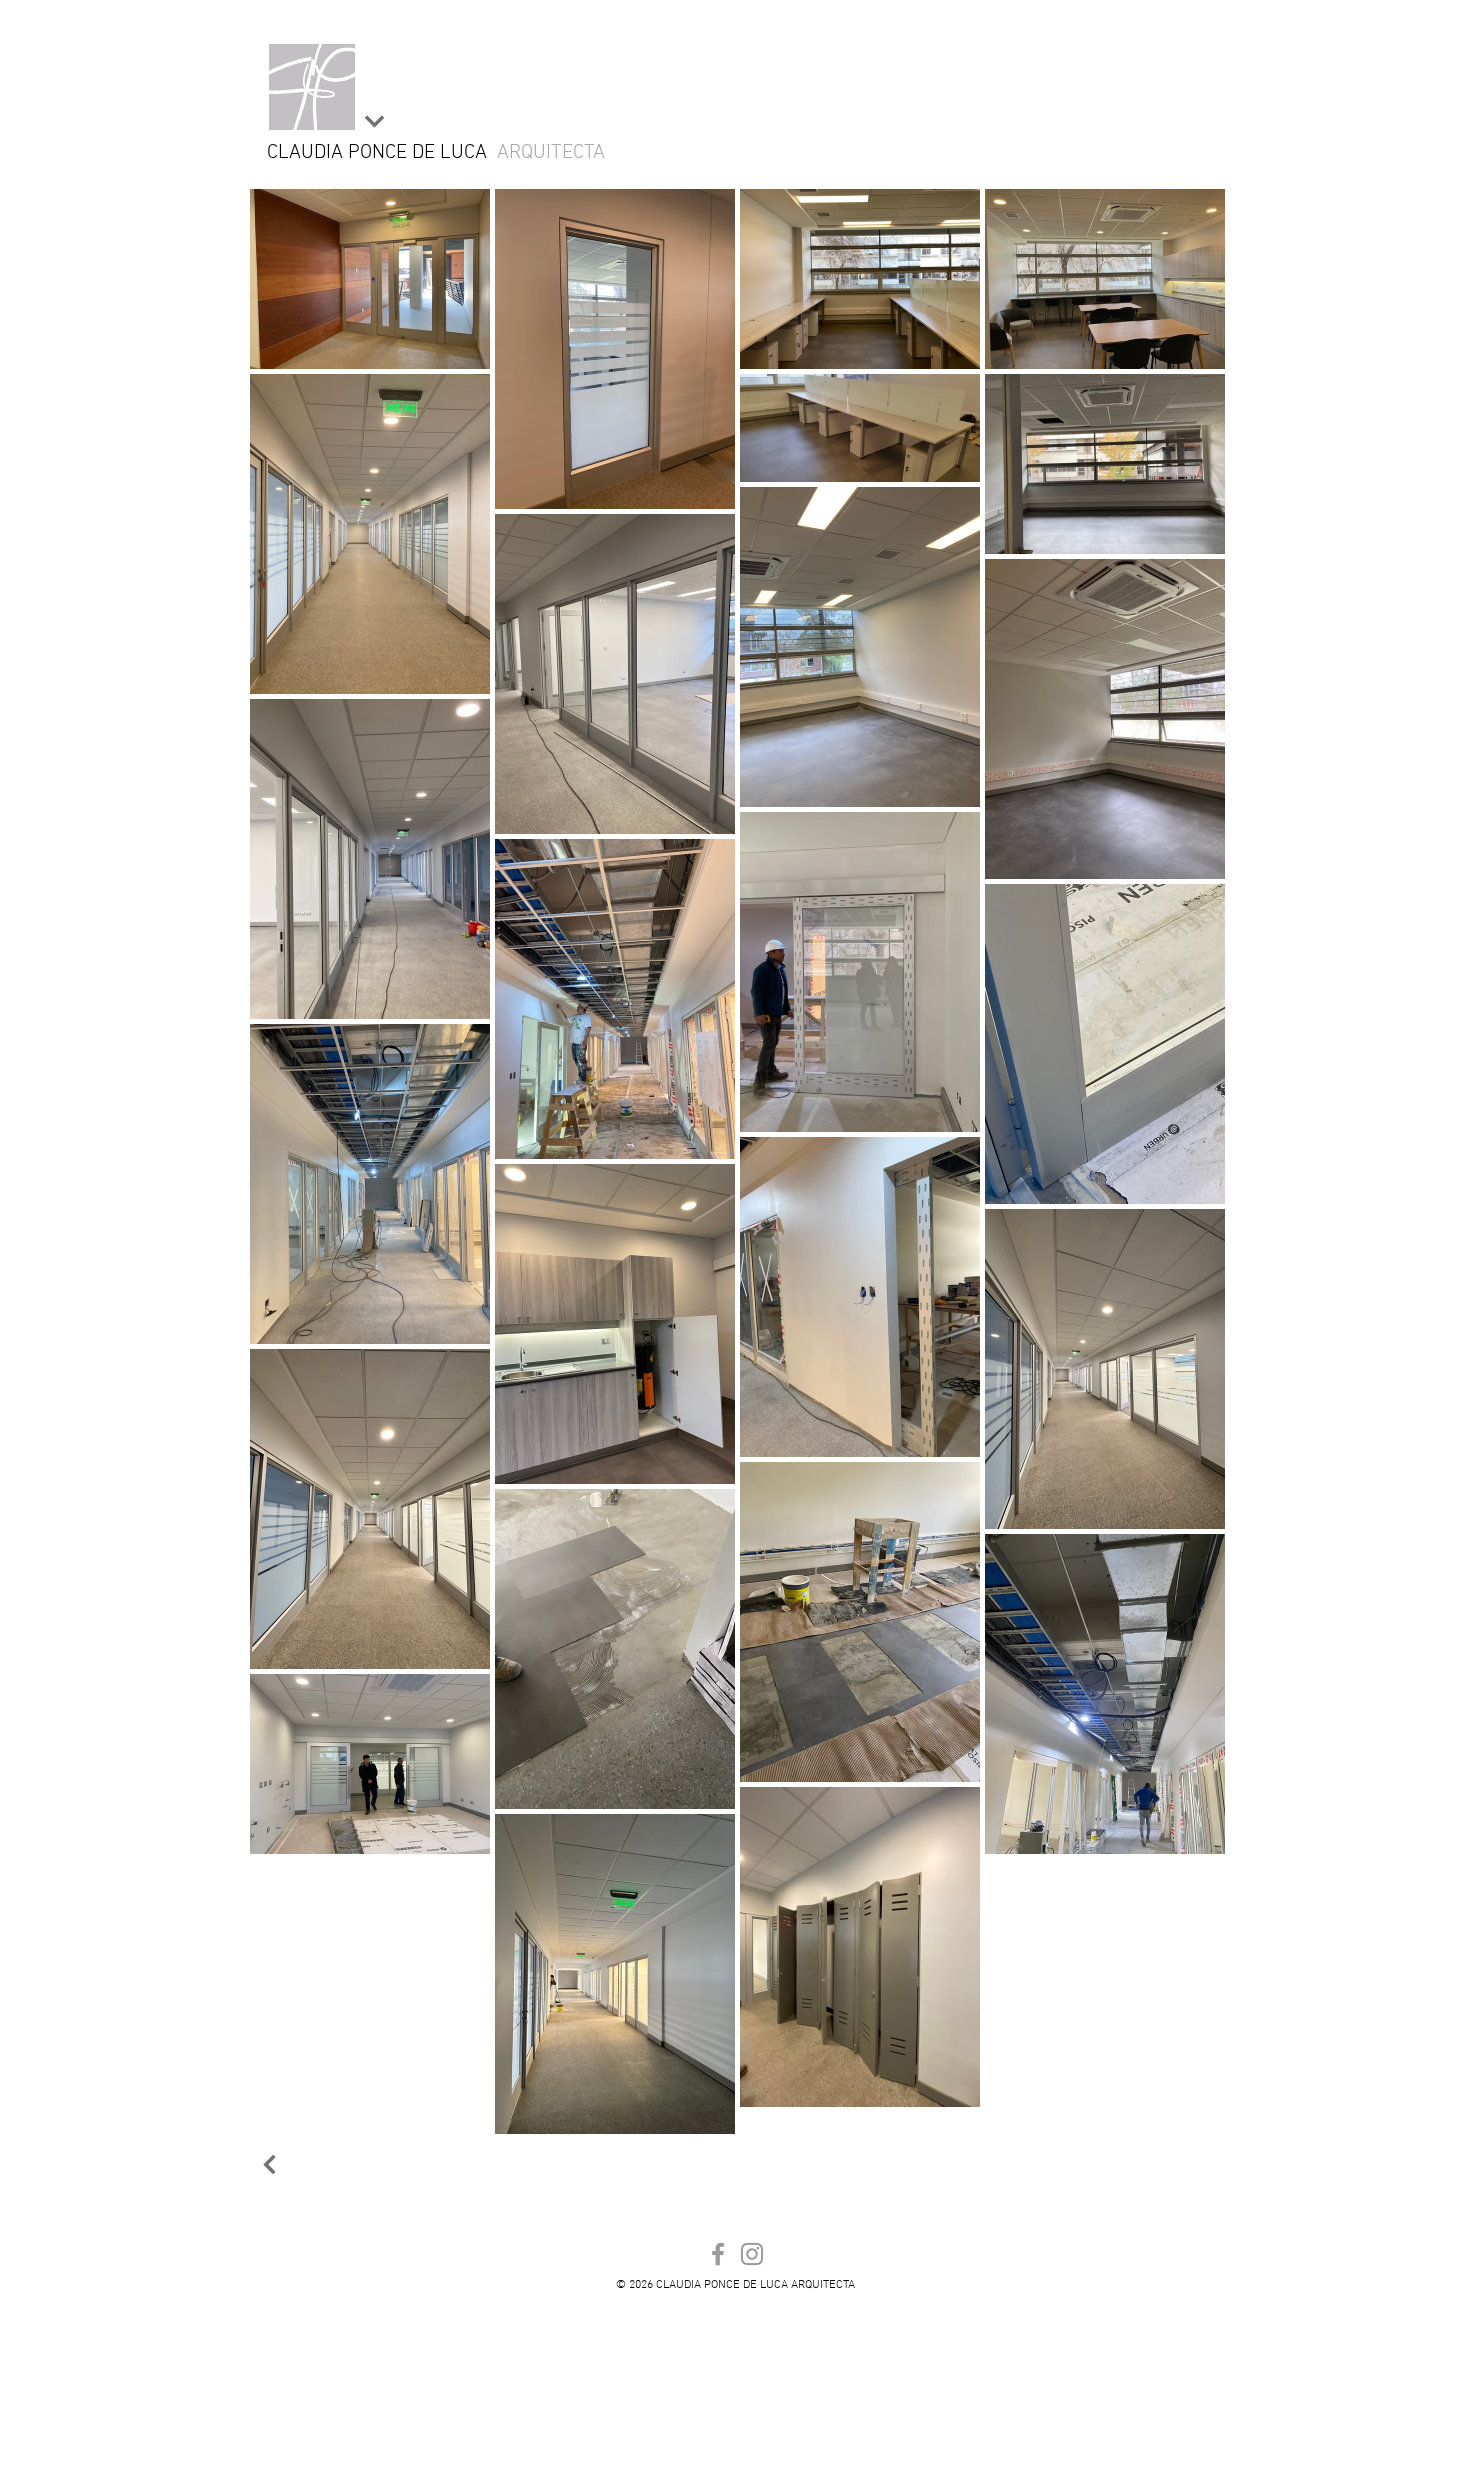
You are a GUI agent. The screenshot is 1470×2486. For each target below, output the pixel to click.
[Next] (374, 121)
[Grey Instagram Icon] (752, 2254)
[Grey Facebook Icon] (718, 2254)
